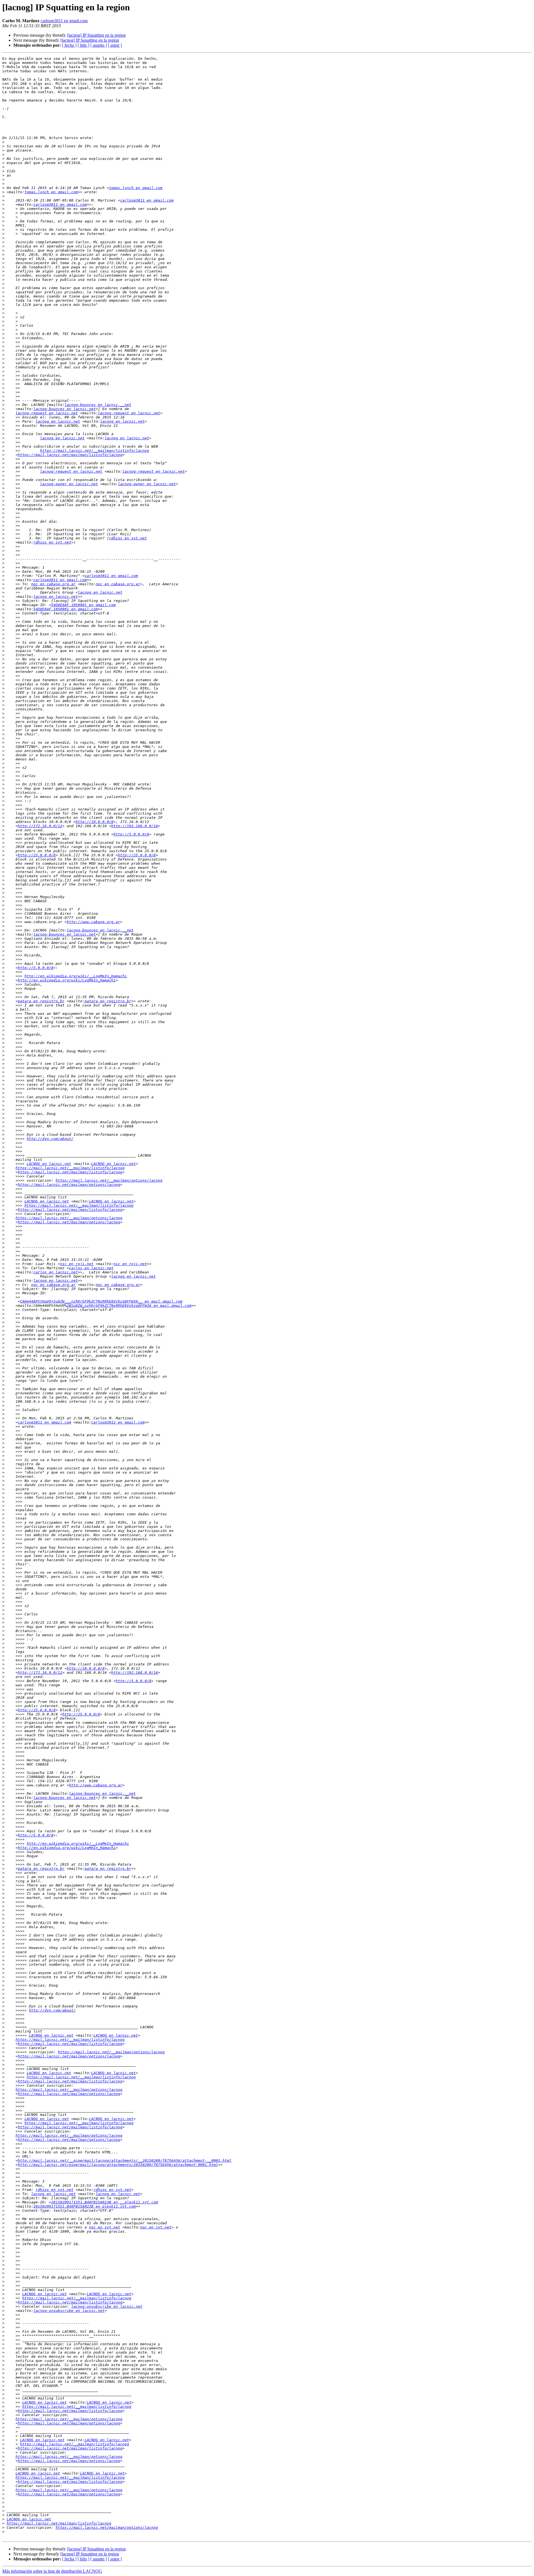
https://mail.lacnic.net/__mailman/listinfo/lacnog (95, 451)
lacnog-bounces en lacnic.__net (98, 405)
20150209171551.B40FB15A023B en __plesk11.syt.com (105, 2202)
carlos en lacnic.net (91, 1268)
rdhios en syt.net (128, 538)
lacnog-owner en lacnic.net (69, 484)
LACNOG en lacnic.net (49, 1164)
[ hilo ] (83, 45)
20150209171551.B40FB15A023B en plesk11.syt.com (85, 2206)
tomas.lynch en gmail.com (136, 188)
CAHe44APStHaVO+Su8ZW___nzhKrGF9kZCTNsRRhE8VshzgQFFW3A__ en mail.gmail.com (101, 1301)
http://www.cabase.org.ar (93, 922)
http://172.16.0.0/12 (40, 826)
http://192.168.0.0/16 (135, 826)
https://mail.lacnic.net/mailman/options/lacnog (69, 1185)
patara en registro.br (41, 1001)
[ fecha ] (69, 45)
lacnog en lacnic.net (58, 421)
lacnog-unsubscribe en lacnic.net (107, 2306)
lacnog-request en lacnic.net (47, 413)
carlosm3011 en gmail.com (64, 21)
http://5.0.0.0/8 (131, 834)
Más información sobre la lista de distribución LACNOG (52, 2571)
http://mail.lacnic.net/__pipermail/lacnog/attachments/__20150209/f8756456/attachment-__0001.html (125, 2160)
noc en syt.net (105, 2227)
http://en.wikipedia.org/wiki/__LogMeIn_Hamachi (76, 976)
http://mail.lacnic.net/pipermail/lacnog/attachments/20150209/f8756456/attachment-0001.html (118, 2165)
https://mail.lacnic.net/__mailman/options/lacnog (109, 1180)
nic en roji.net (77, 1264)
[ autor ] (115, 45)
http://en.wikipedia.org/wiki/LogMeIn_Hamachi (67, 980)
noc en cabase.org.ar (53, 584)
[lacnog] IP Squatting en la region (96, 35)
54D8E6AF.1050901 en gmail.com (83, 605)
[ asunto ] (99, 45)
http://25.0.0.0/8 (37, 855)
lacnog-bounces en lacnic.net (65, 409)
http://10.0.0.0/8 (95, 822)
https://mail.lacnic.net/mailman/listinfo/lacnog (70, 455)
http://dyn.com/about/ (50, 1139)
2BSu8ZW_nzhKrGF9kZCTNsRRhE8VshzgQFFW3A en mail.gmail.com (129, 1306)
